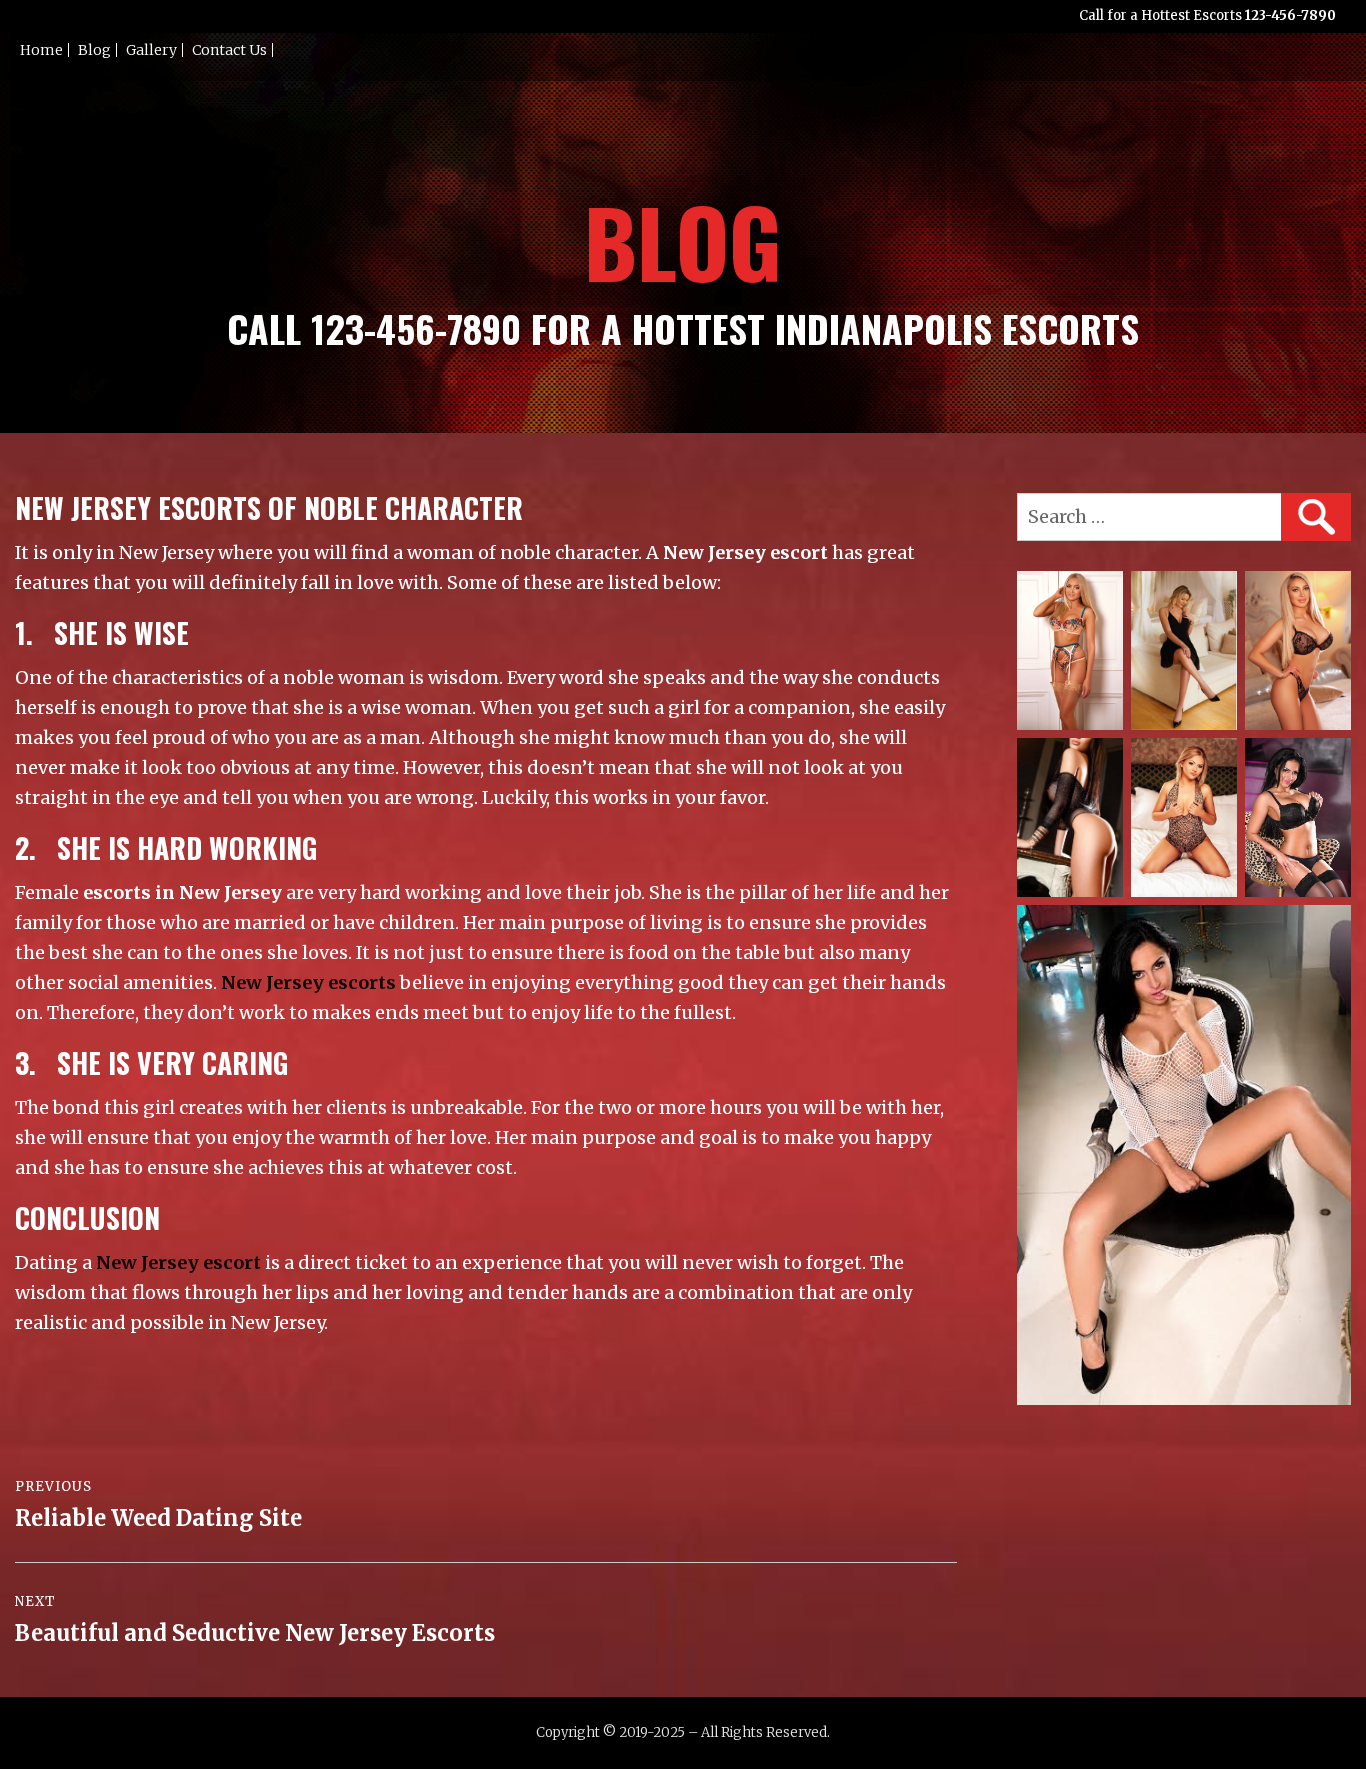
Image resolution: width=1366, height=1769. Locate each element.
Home (41, 50)
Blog (94, 50)
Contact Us (229, 50)
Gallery (151, 50)
